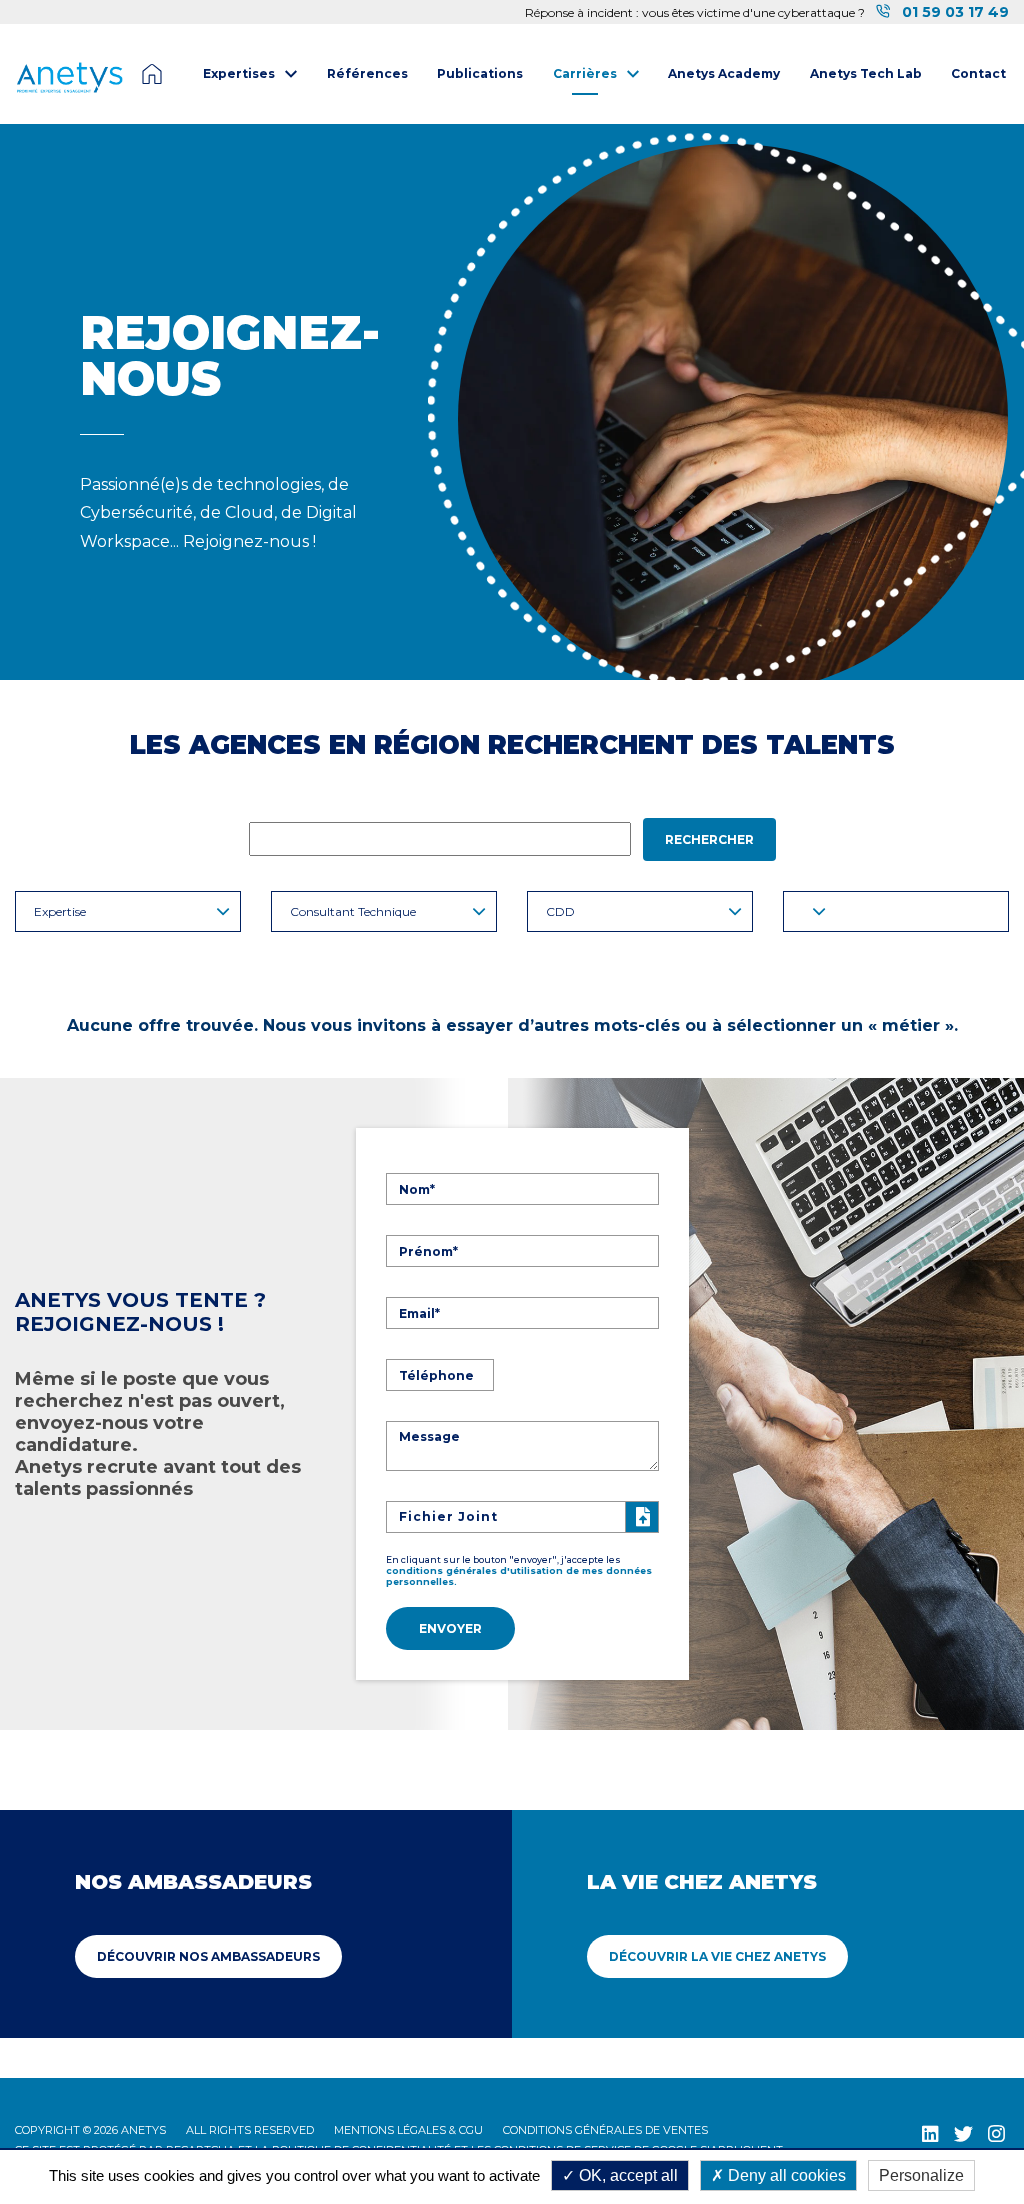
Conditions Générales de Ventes (605, 2130)
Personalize (921, 2175)
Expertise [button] (60, 911)
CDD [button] (560, 911)
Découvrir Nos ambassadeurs (208, 1956)
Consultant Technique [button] (353, 911)
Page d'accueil (152, 74)
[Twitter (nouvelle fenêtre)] (963, 2133)
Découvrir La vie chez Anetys (717, 1956)
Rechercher (709, 839)
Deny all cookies (785, 2175)
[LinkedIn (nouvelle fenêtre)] (930, 2133)
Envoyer (450, 1628)
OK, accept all (626, 2175)
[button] (896, 911)
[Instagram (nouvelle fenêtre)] (996, 2133)
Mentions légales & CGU (408, 2130)
